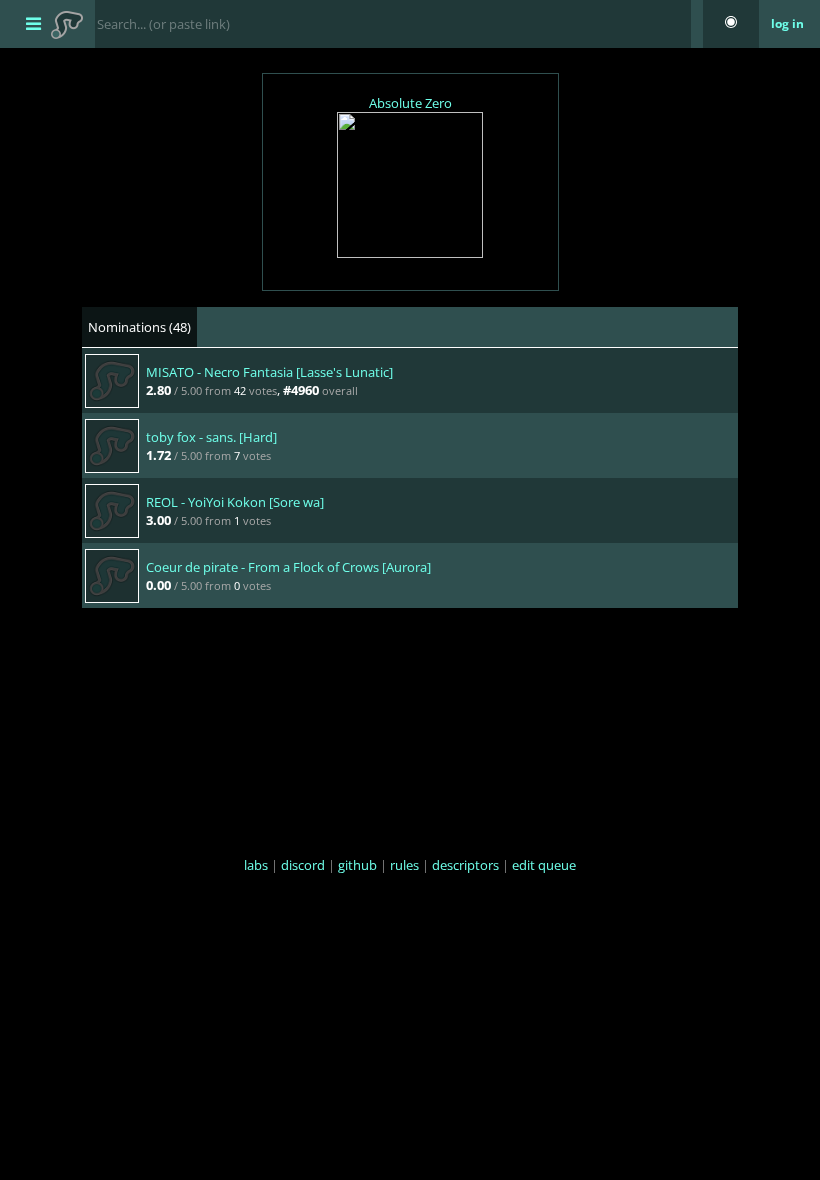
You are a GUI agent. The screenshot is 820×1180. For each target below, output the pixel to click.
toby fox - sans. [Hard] (211, 437)
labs (256, 865)
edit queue (544, 865)
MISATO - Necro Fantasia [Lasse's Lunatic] (269, 372)
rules (404, 865)
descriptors (465, 865)
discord (303, 865)
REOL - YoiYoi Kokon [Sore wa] (235, 502)
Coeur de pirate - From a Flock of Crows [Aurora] (288, 567)
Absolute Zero (410, 103)
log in (787, 23)
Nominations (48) (139, 327)
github (357, 865)
